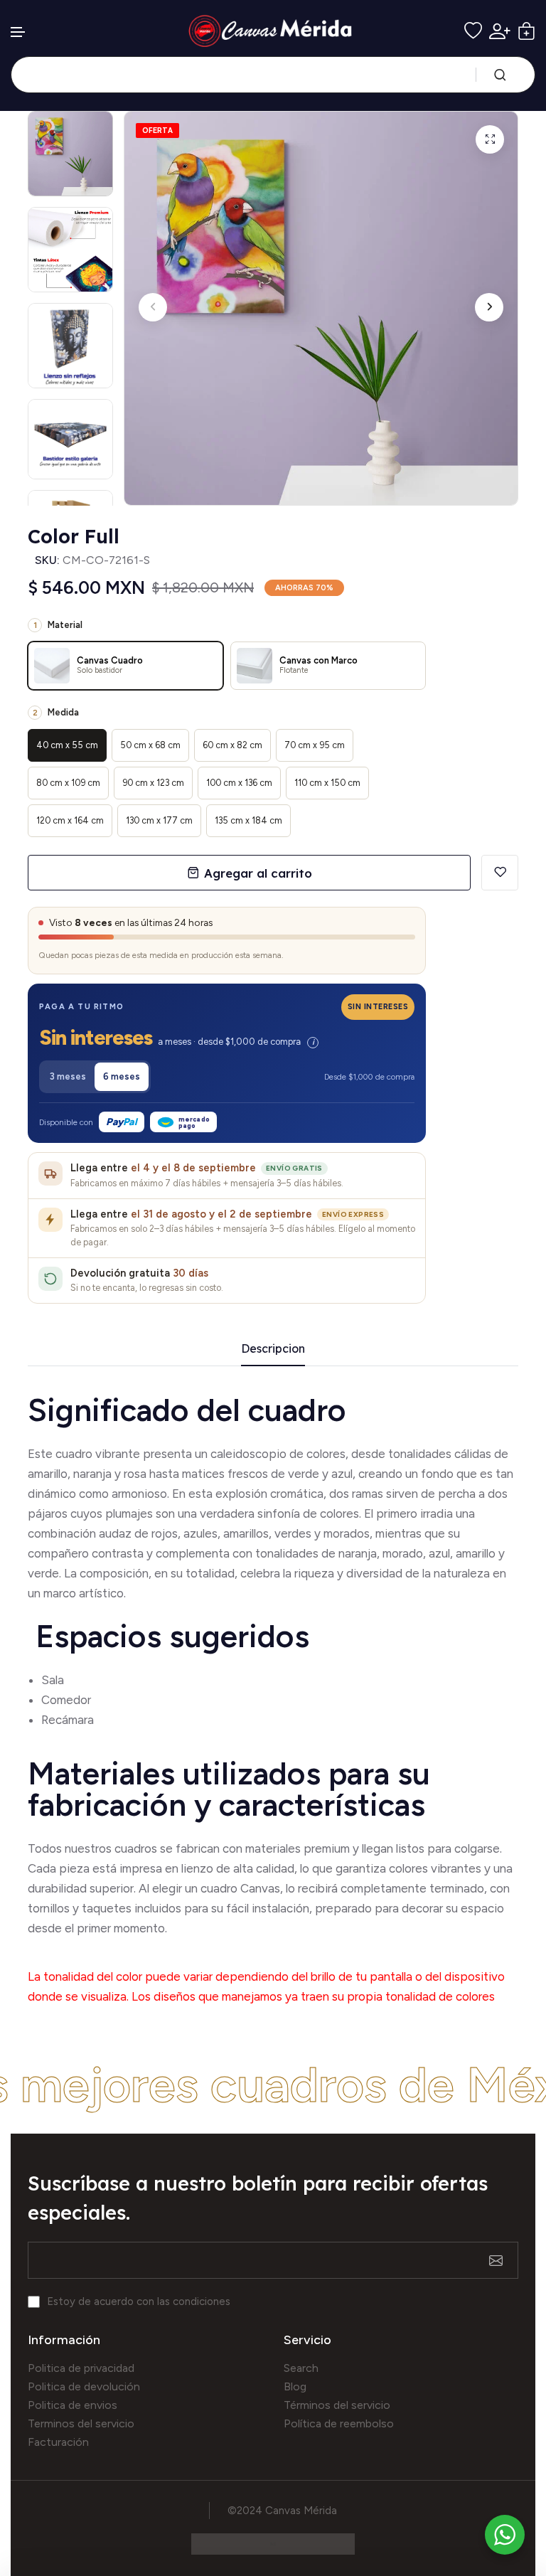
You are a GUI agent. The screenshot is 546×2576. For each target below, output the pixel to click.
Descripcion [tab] (273, 1349)
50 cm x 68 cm (150, 745)
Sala (53, 1680)
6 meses (122, 1076)
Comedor (66, 1700)
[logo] (273, 31)
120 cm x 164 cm (70, 820)
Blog (295, 2386)
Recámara (69, 1720)
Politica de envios (73, 2405)
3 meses (68, 1076)
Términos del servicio (337, 2405)
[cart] (526, 31)
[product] (490, 139)
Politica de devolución (84, 2386)
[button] (18, 32)
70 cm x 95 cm (315, 745)
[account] (500, 31)
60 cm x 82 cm (232, 745)
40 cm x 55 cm (67, 745)
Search (301, 2368)
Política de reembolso (339, 2423)
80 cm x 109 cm (68, 783)
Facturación (58, 2442)
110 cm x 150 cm (327, 783)
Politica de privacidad (81, 2368)
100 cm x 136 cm (239, 783)
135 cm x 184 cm (248, 820)
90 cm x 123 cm (153, 783)
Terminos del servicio (81, 2423)
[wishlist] (473, 31)
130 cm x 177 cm (159, 820)
